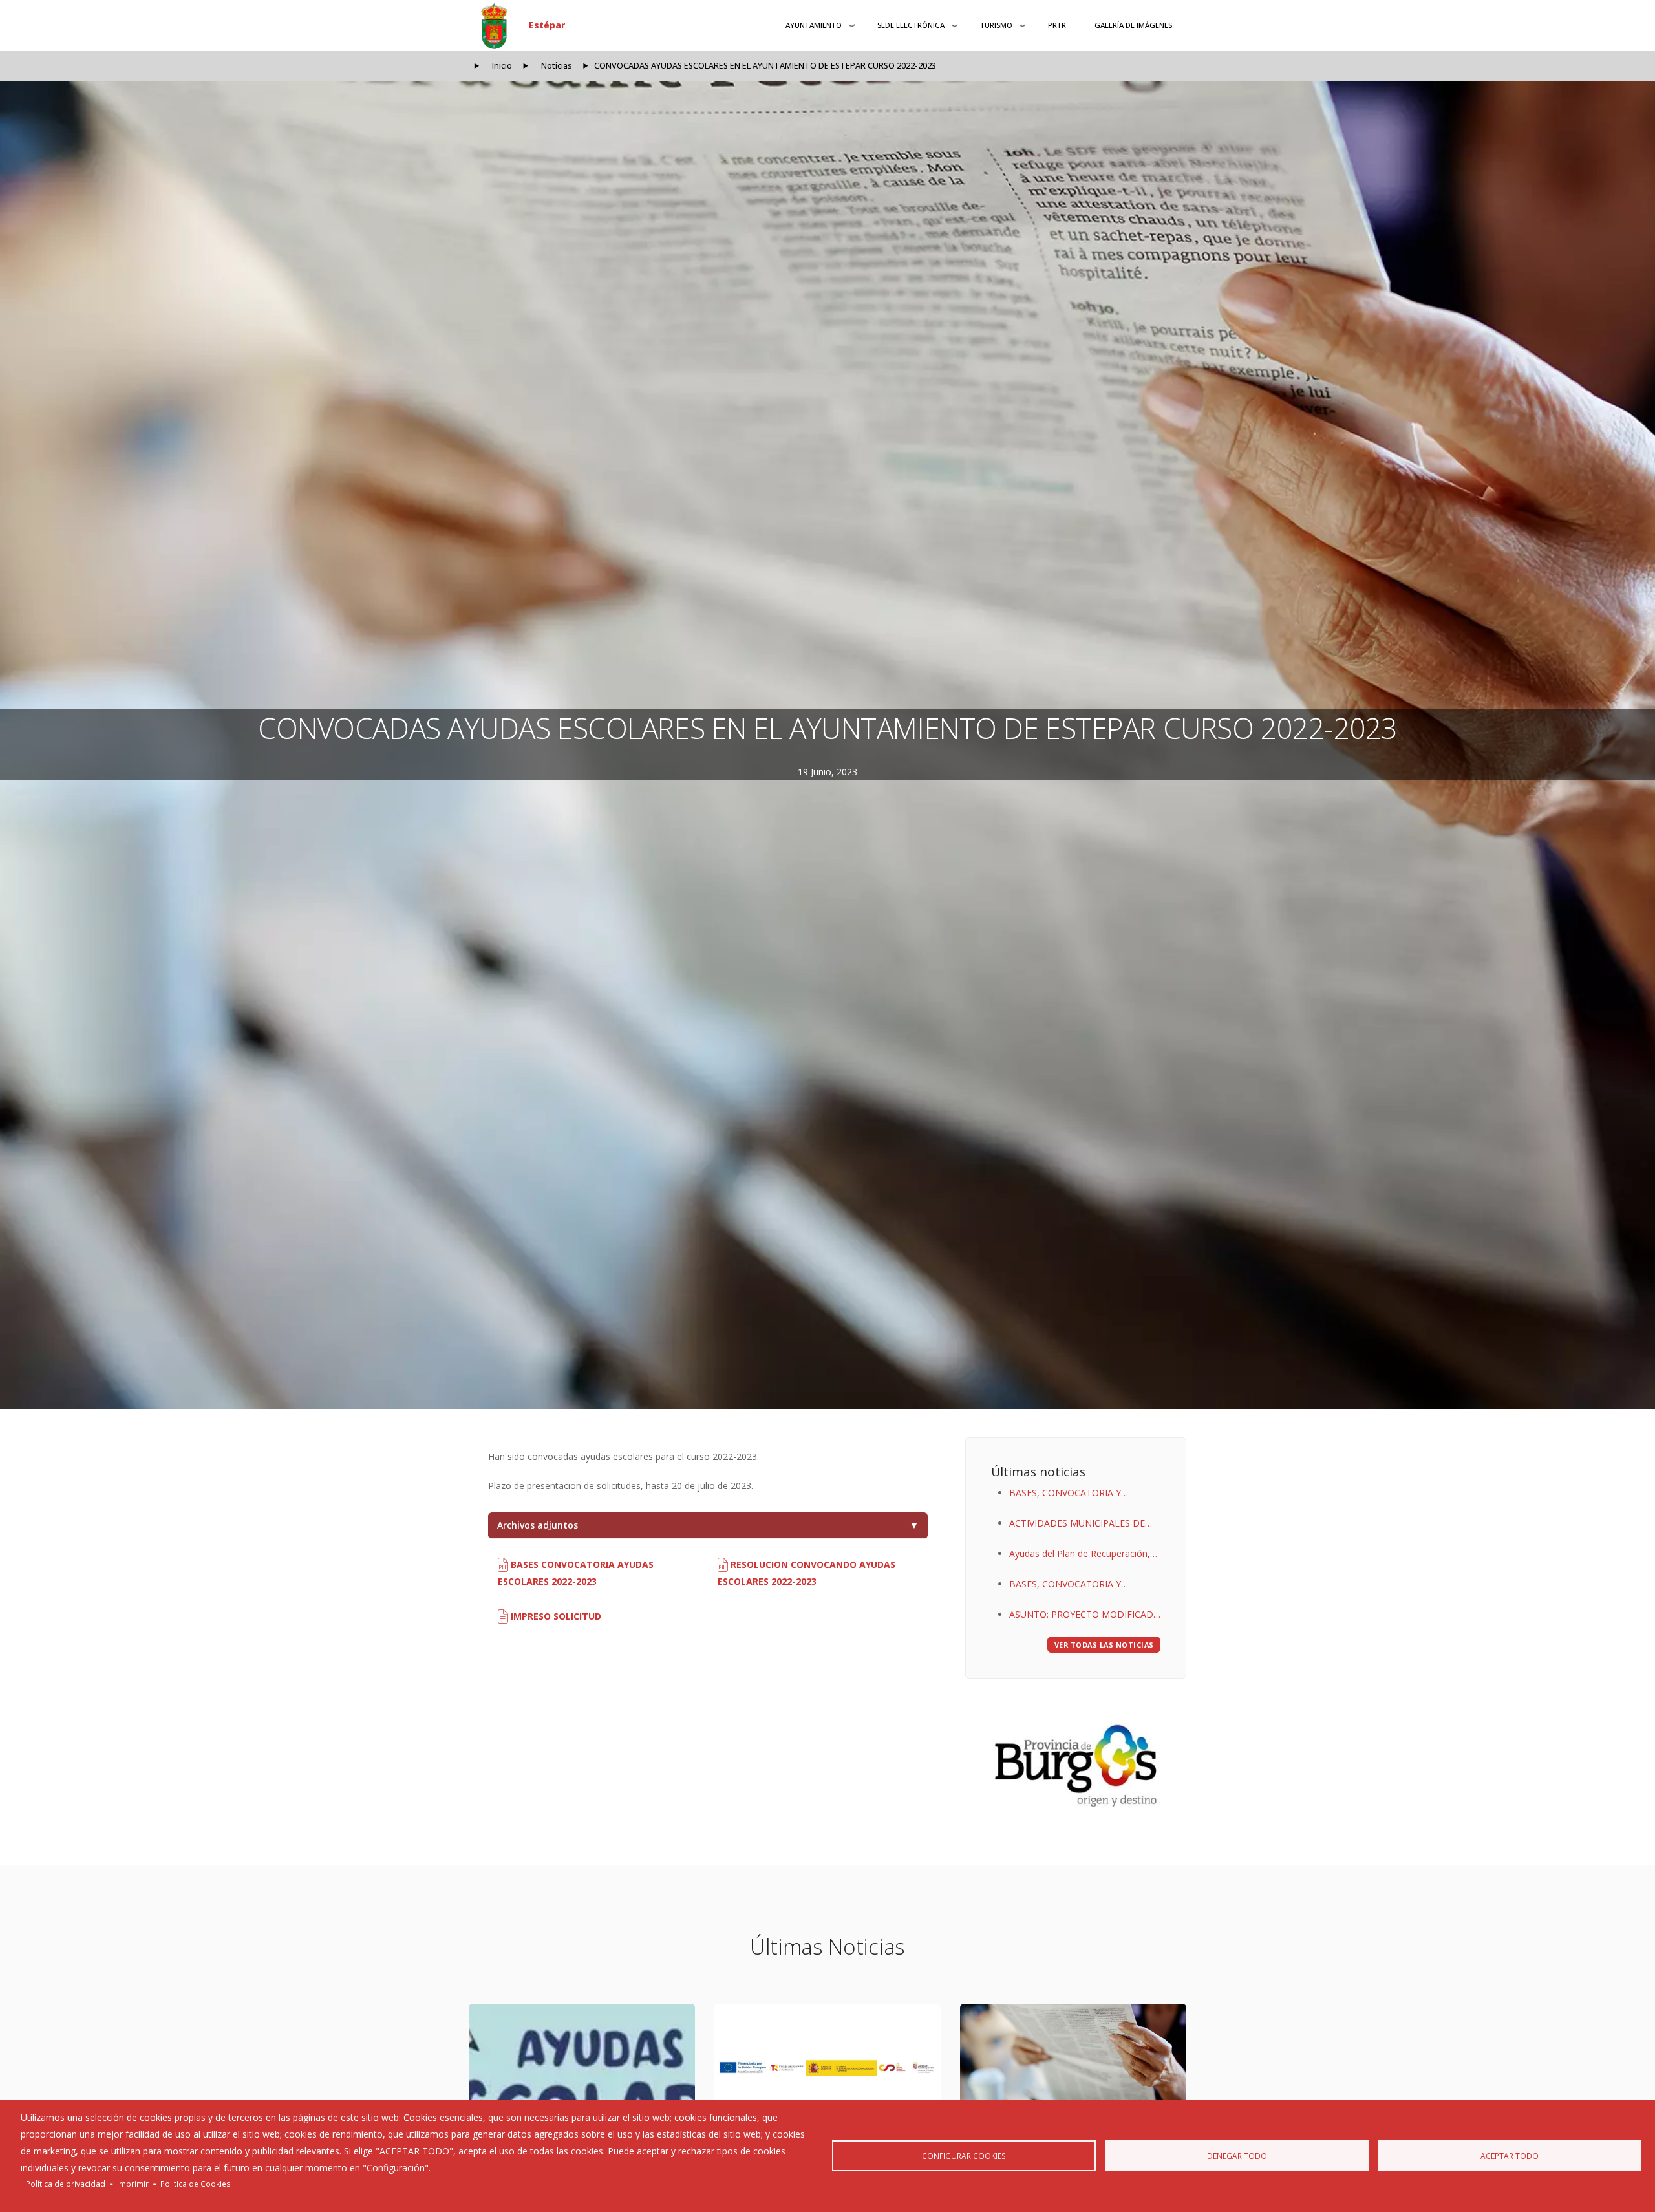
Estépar (547, 25)
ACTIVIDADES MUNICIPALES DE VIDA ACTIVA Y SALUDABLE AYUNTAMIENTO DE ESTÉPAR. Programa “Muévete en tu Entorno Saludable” (1082, 1524)
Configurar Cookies (964, 2156)
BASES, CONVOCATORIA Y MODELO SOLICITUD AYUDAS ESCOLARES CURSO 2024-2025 (1074, 1585)
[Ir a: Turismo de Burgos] (1076, 1766)
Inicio (502, 66)
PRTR (1057, 25)
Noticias (557, 66)
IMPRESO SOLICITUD (555, 1616)
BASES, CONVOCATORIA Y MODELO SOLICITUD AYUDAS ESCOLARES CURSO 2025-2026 (1074, 1494)
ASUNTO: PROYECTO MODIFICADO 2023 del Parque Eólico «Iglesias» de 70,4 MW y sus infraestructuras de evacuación (1085, 1616)
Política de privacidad (66, 2184)
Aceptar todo (1510, 2156)
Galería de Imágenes (1133, 25)
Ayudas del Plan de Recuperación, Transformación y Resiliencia (1080, 1555)
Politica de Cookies (196, 2184)
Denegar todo (1237, 2156)
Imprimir (133, 2184)
